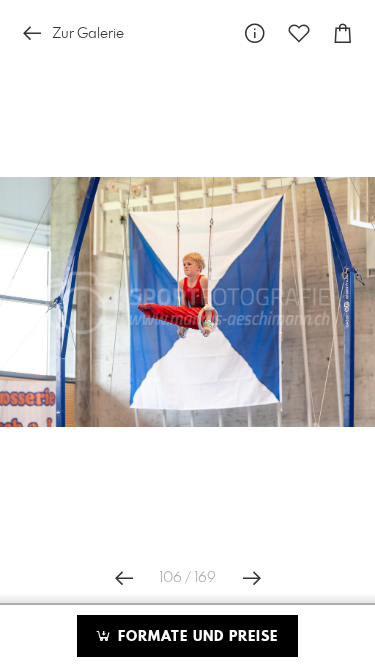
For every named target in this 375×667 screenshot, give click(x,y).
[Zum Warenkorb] (343, 33)
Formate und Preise (195, 637)
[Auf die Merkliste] (299, 33)
